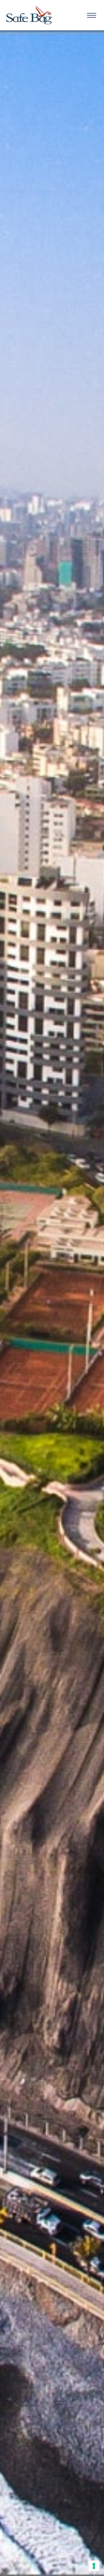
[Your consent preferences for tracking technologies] (94, 2566)
